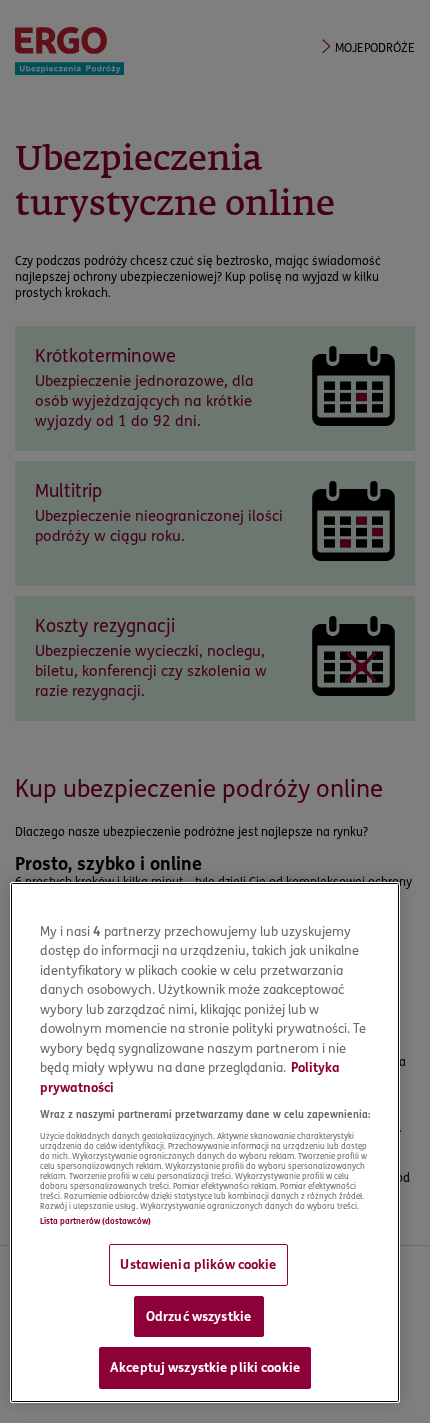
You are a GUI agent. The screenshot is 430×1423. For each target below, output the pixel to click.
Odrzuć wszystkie (198, 1316)
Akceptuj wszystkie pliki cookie (205, 1367)
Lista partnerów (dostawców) (95, 1221)
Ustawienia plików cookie (198, 1264)
